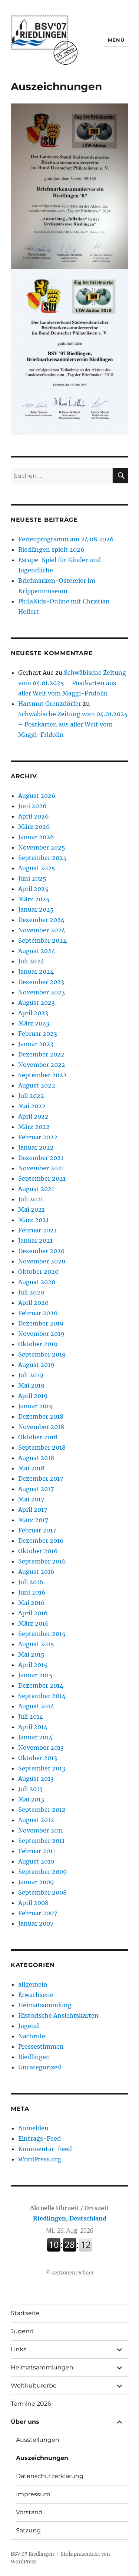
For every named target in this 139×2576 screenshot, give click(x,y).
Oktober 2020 (38, 1272)
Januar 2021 (35, 1241)
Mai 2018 (31, 1468)
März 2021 (33, 1220)
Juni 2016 (32, 1592)
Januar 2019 (36, 1406)
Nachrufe (32, 2036)
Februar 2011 (37, 1851)
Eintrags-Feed (39, 2138)
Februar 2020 (38, 1313)
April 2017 (33, 1510)
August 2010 (36, 1861)
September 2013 (42, 1768)
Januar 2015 (35, 1675)
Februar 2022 (38, 1137)
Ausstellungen (38, 2440)
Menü (116, 40)
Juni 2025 (32, 878)
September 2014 (42, 1696)
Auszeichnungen (42, 2458)
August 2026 (37, 796)
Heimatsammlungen (42, 2367)
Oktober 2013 (38, 1758)
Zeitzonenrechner (73, 2273)
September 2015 (42, 1634)
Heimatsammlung (45, 2005)
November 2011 (41, 1830)
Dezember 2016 (41, 1541)
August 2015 (36, 1644)
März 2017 (33, 1520)
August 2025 (37, 868)
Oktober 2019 (38, 1344)
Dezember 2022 (41, 1054)
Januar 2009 (36, 1882)
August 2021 (36, 1189)
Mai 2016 (32, 1603)
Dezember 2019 (41, 1323)
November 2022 (42, 1065)
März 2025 (34, 899)
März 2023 (34, 1023)
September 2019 (42, 1354)
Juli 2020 (31, 1292)
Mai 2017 (31, 1499)
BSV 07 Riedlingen (32, 2554)
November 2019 (41, 1334)
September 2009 (43, 1872)
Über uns (25, 2422)
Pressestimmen (41, 2046)
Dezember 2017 (41, 1478)
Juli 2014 (31, 1716)
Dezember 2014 (41, 1685)
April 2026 (34, 816)
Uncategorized (40, 2067)
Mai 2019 (32, 1385)
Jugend (29, 2026)
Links (19, 2349)
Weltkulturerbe (34, 2386)
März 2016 (34, 1623)
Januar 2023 (36, 1044)
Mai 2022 (32, 1106)
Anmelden (33, 2128)
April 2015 (33, 1665)
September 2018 (42, 1447)
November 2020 (42, 1261)
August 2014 (36, 1706)
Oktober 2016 (38, 1551)
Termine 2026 (31, 2404)
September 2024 (42, 940)
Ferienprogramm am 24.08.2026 (66, 539)
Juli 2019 (31, 1375)
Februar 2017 (37, 1530)
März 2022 (34, 1127)
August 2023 (37, 1003)
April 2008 (33, 1903)
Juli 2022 (31, 1096)
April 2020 (33, 1303)
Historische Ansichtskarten (58, 2015)
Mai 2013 (31, 1799)
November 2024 (42, 930)
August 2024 (37, 951)
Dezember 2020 (41, 1251)
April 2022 (33, 1116)
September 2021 (42, 1178)
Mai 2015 (31, 1654)
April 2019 (33, 1396)
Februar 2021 (37, 1230)
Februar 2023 (38, 1034)
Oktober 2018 (38, 1437)
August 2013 (36, 1779)
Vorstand (29, 2512)
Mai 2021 (31, 1209)
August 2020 (37, 1282)
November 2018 (41, 1427)
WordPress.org (40, 2159)
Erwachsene (36, 1995)
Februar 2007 (38, 1913)
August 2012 (36, 1820)
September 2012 (42, 1810)
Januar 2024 (36, 971)
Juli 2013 (30, 1789)
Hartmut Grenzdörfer (50, 704)
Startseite (25, 2313)
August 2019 (36, 1365)
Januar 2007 (36, 1923)
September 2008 (42, 1892)
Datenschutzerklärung (50, 2476)
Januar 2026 (36, 837)
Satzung (28, 2530)
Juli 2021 (31, 1199)
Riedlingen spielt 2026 (51, 549)
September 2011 (41, 1841)
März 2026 (34, 827)
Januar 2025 (36, 909)
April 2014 (33, 1727)
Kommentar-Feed (45, 2149)
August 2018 (36, 1458)
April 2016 (33, 1613)
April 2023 (33, 1013)
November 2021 (41, 1168)
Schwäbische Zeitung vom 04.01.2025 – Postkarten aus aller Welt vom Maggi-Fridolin (72, 683)
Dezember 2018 (41, 1416)
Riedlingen (34, 2057)
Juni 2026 (32, 806)
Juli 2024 (31, 961)
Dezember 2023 (41, 982)
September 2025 (42, 858)
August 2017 (36, 1489)
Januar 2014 (35, 1737)
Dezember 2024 (41, 920)
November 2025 (42, 847)
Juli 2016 (31, 1582)
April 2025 (33, 889)
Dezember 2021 (41, 1158)
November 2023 (42, 992)
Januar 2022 (36, 1147)
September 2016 (42, 1561)
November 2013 (41, 1748)
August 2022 (37, 1085)
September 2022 (42, 1075)
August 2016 (36, 1572)
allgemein (33, 1984)
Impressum (33, 2494)
